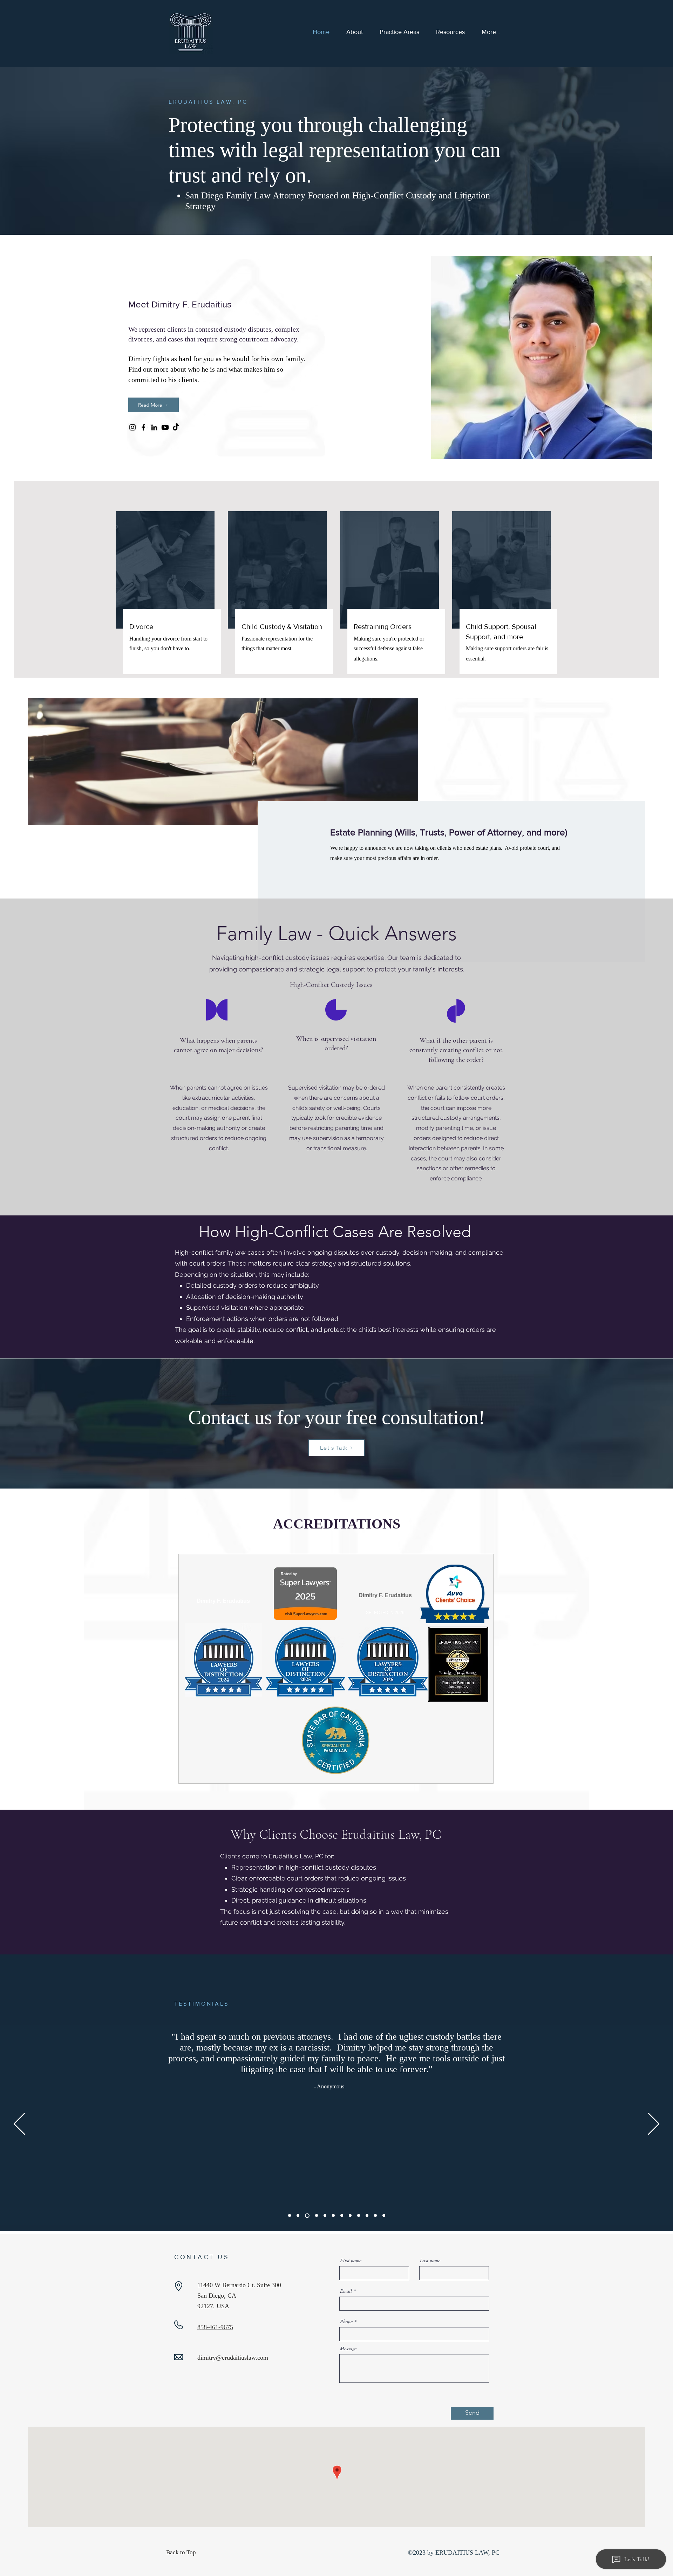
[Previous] (19, 2124)
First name (351, 2260)
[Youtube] (165, 427)
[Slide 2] (298, 2216)
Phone (346, 2321)
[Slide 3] (306, 2216)
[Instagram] (132, 427)
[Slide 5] (325, 2216)
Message (348, 2348)
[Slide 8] (350, 2216)
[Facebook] (143, 427)
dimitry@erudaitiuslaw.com (233, 2358)
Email (346, 2291)
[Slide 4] (316, 2215)
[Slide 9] (375, 2216)
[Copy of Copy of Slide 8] (367, 2216)
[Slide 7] (342, 2216)
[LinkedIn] (154, 427)
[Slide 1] (290, 2216)
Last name (430, 2260)
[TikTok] (176, 427)
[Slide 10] (384, 2216)
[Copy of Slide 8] (359, 2216)
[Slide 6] (333, 2216)
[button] (450, 32)
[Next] (654, 2124)
